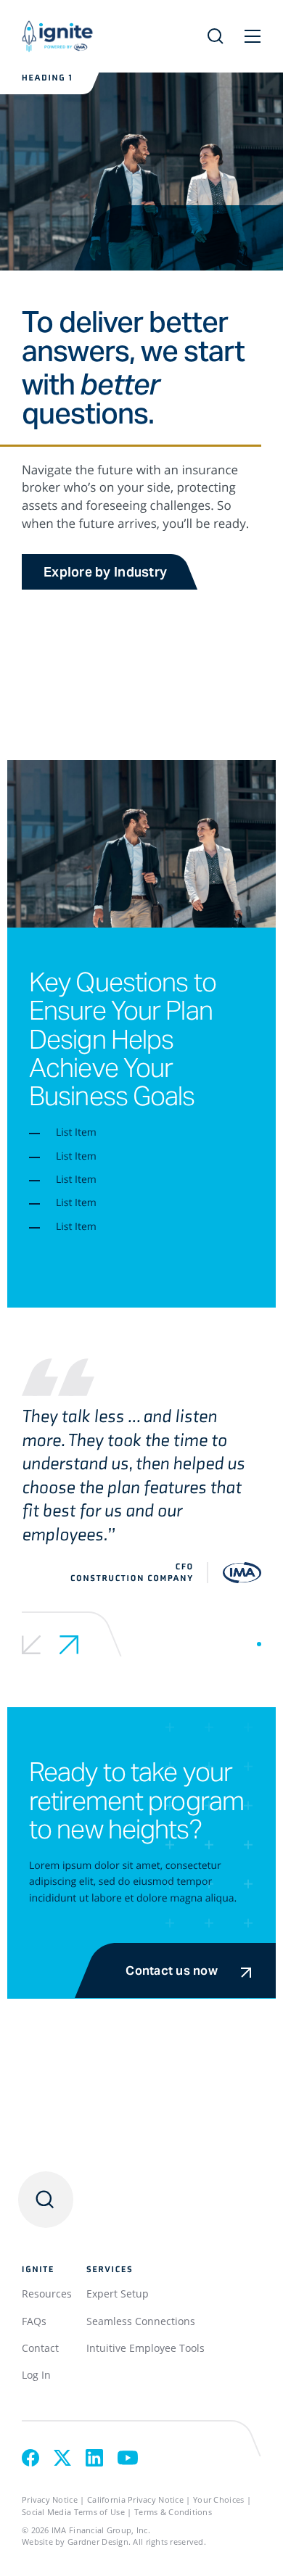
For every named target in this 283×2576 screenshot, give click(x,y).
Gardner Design (98, 2542)
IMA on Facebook (30, 2458)
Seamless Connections (141, 2321)
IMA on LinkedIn (94, 2458)
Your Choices (218, 2499)
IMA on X (62, 2458)
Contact (40, 2348)
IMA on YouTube (128, 2458)
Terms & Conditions (173, 2512)
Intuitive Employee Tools (145, 2348)
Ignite (93, 36)
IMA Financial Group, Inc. (101, 2530)
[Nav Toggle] (253, 36)
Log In (36, 2375)
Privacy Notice (50, 2499)
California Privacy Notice (135, 2499)
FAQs (34, 2321)
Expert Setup (118, 2294)
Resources (47, 2294)
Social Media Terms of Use (73, 2512)
